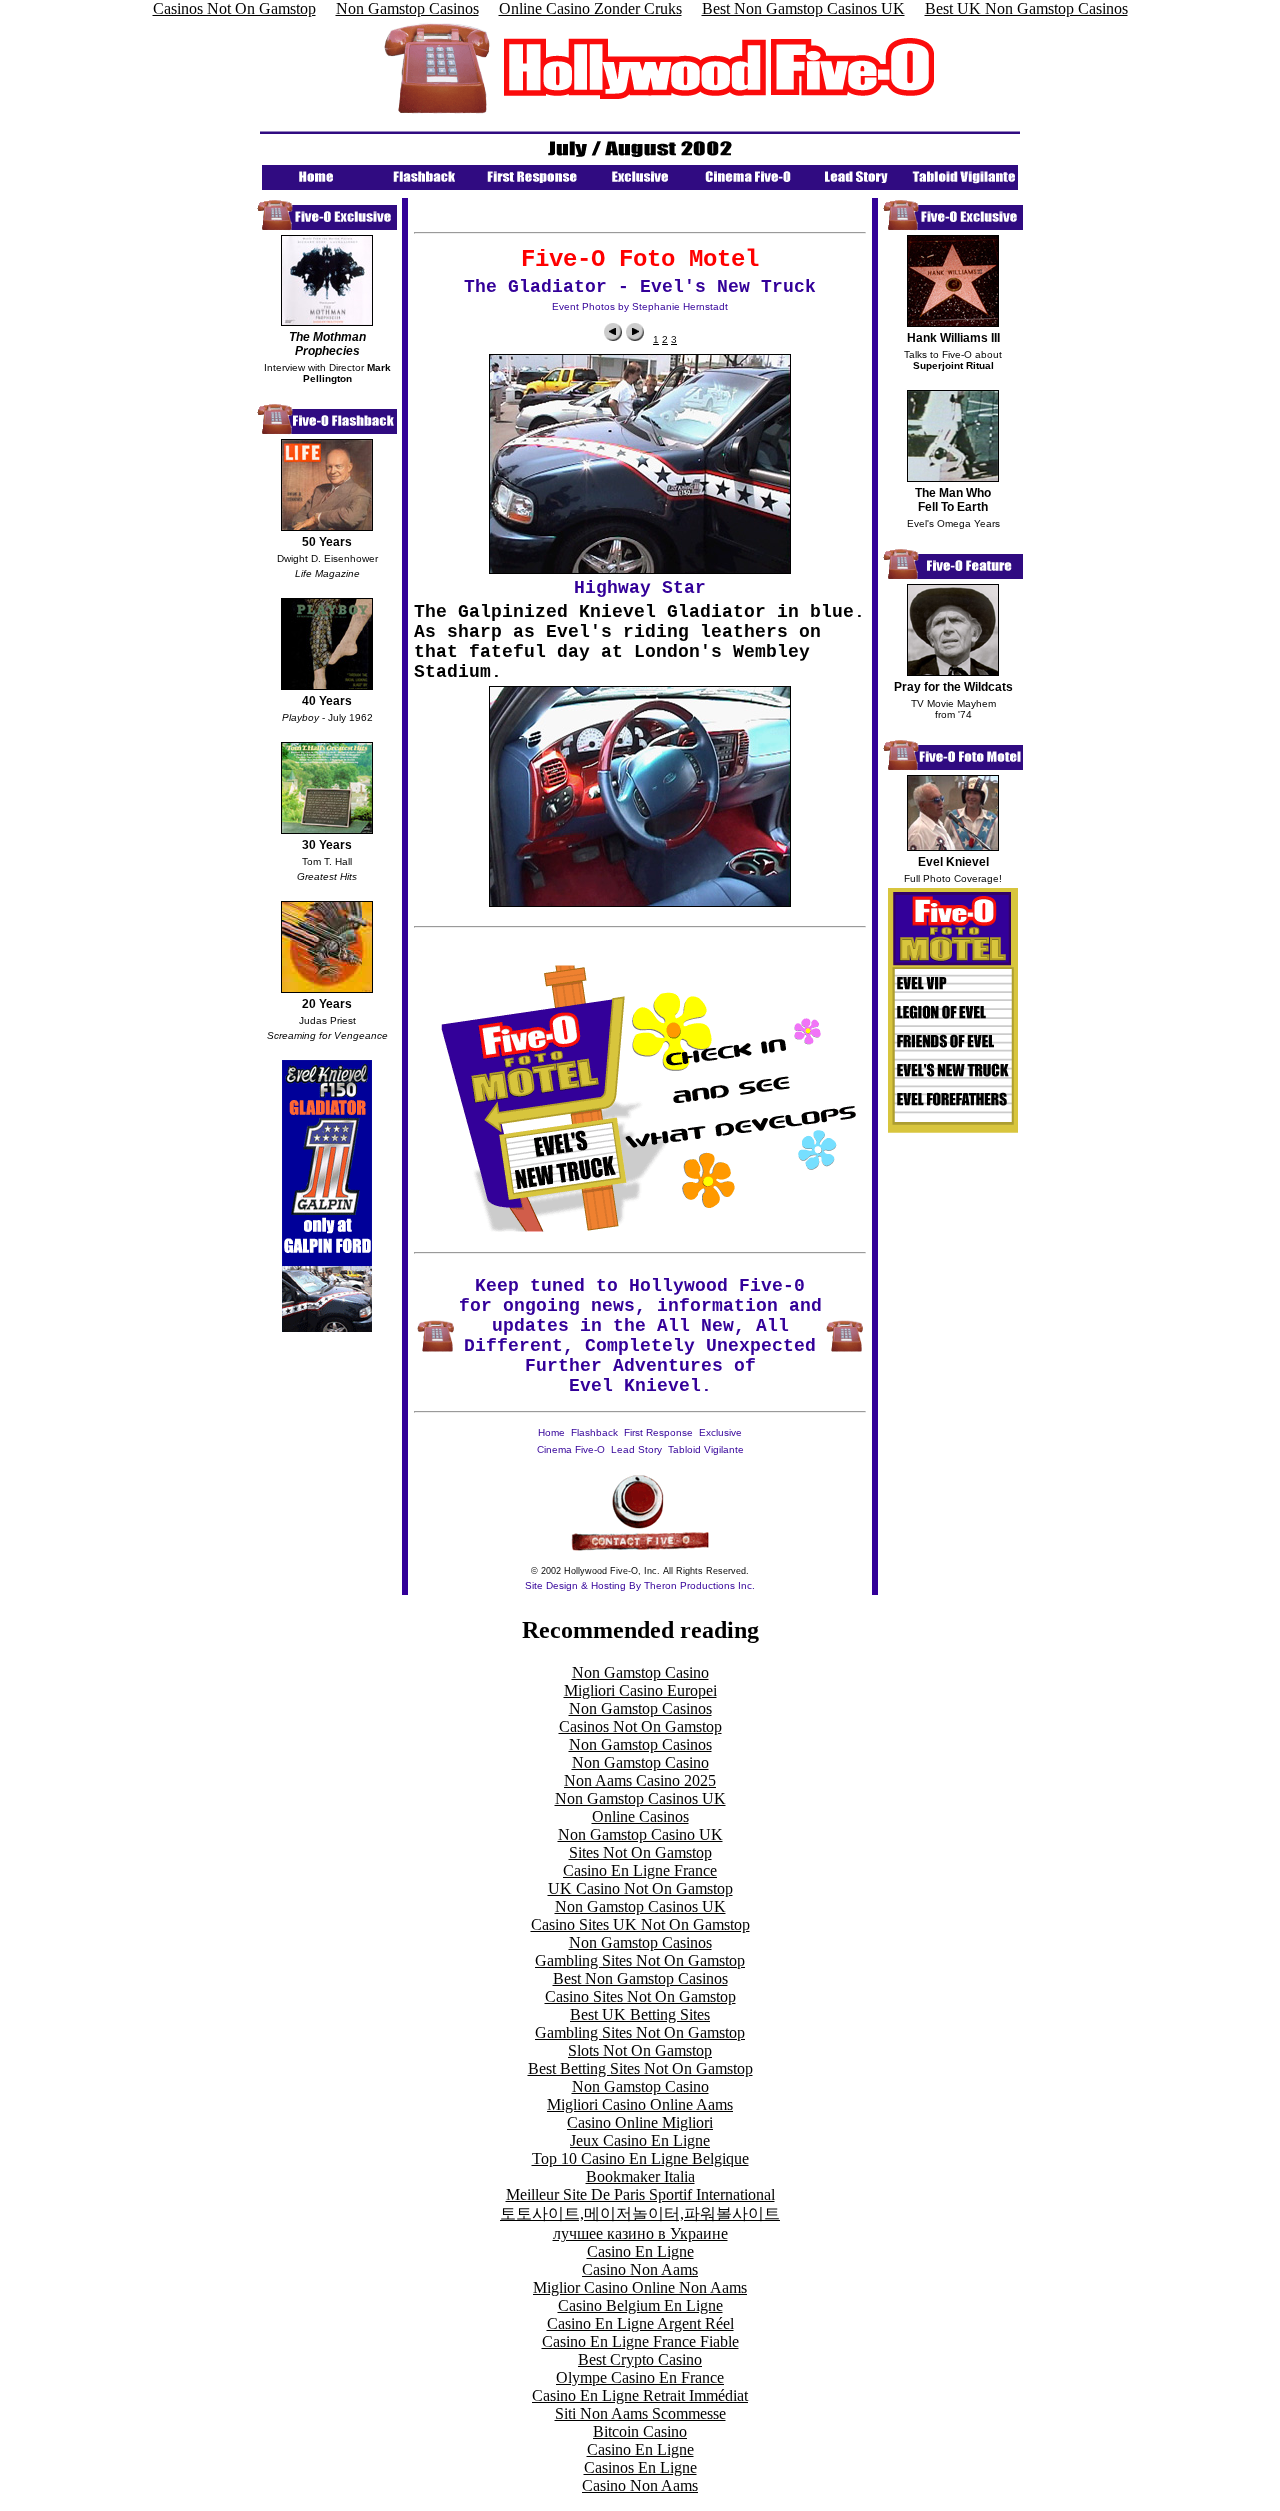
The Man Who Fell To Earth (953, 500)
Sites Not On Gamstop (640, 1852)
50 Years (327, 542)
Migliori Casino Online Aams (640, 2104)
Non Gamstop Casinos (640, 1708)
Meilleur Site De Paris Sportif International (640, 2194)
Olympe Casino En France (640, 2377)
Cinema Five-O (571, 1449)
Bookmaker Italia (640, 2176)
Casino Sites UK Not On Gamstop (640, 1924)
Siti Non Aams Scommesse (640, 2413)
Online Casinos (640, 1816)
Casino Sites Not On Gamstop (640, 1996)
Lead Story (636, 1449)
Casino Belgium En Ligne (640, 2305)
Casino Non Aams (640, 2269)
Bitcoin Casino (640, 2431)
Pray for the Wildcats (953, 687)
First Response (658, 1432)
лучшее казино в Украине (640, 2233)
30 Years (327, 845)
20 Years (327, 1004)
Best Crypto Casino (640, 2359)
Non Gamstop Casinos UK (640, 1798)
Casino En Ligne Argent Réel (640, 2323)
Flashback (594, 1432)
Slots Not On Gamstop (640, 2050)
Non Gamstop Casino (640, 1672)
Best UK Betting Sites (640, 2014)
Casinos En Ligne (640, 2467)
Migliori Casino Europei (640, 1690)
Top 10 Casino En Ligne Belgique (640, 2158)
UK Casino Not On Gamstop (640, 1888)
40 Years (327, 701)
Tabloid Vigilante (706, 1449)
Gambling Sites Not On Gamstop (640, 1960)
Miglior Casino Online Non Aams (640, 2287)
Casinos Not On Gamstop (640, 1726)
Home (551, 1432)
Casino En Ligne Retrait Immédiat (640, 2395)
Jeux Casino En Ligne (640, 2140)
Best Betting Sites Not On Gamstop (640, 2068)
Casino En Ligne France (640, 1870)
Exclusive (720, 1432)
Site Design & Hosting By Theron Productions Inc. (640, 1585)
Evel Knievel (953, 862)
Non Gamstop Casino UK (640, 1834)
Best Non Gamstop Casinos (640, 1978)
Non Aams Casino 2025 (640, 1780)
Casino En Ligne (640, 2251)
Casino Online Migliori (640, 2122)
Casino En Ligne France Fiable (640, 2341)
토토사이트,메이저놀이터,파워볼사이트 (640, 2213)
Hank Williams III (953, 338)
